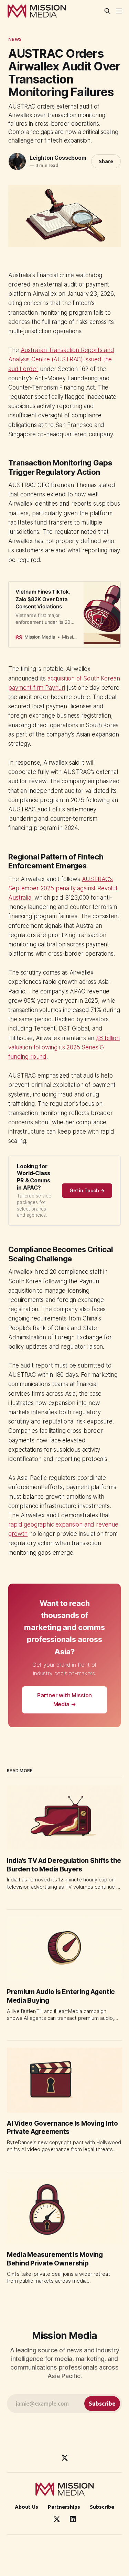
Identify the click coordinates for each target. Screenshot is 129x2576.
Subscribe (102, 2507)
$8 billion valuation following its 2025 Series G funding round (64, 1047)
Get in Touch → (87, 1190)
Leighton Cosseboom (58, 158)
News (15, 39)
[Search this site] (107, 11)
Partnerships (64, 2507)
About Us (26, 2507)
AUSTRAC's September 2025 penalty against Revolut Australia (63, 888)
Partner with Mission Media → (65, 1700)
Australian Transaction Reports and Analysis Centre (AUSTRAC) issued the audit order (61, 359)
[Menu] (119, 11)
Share (106, 161)
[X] (65, 2458)
